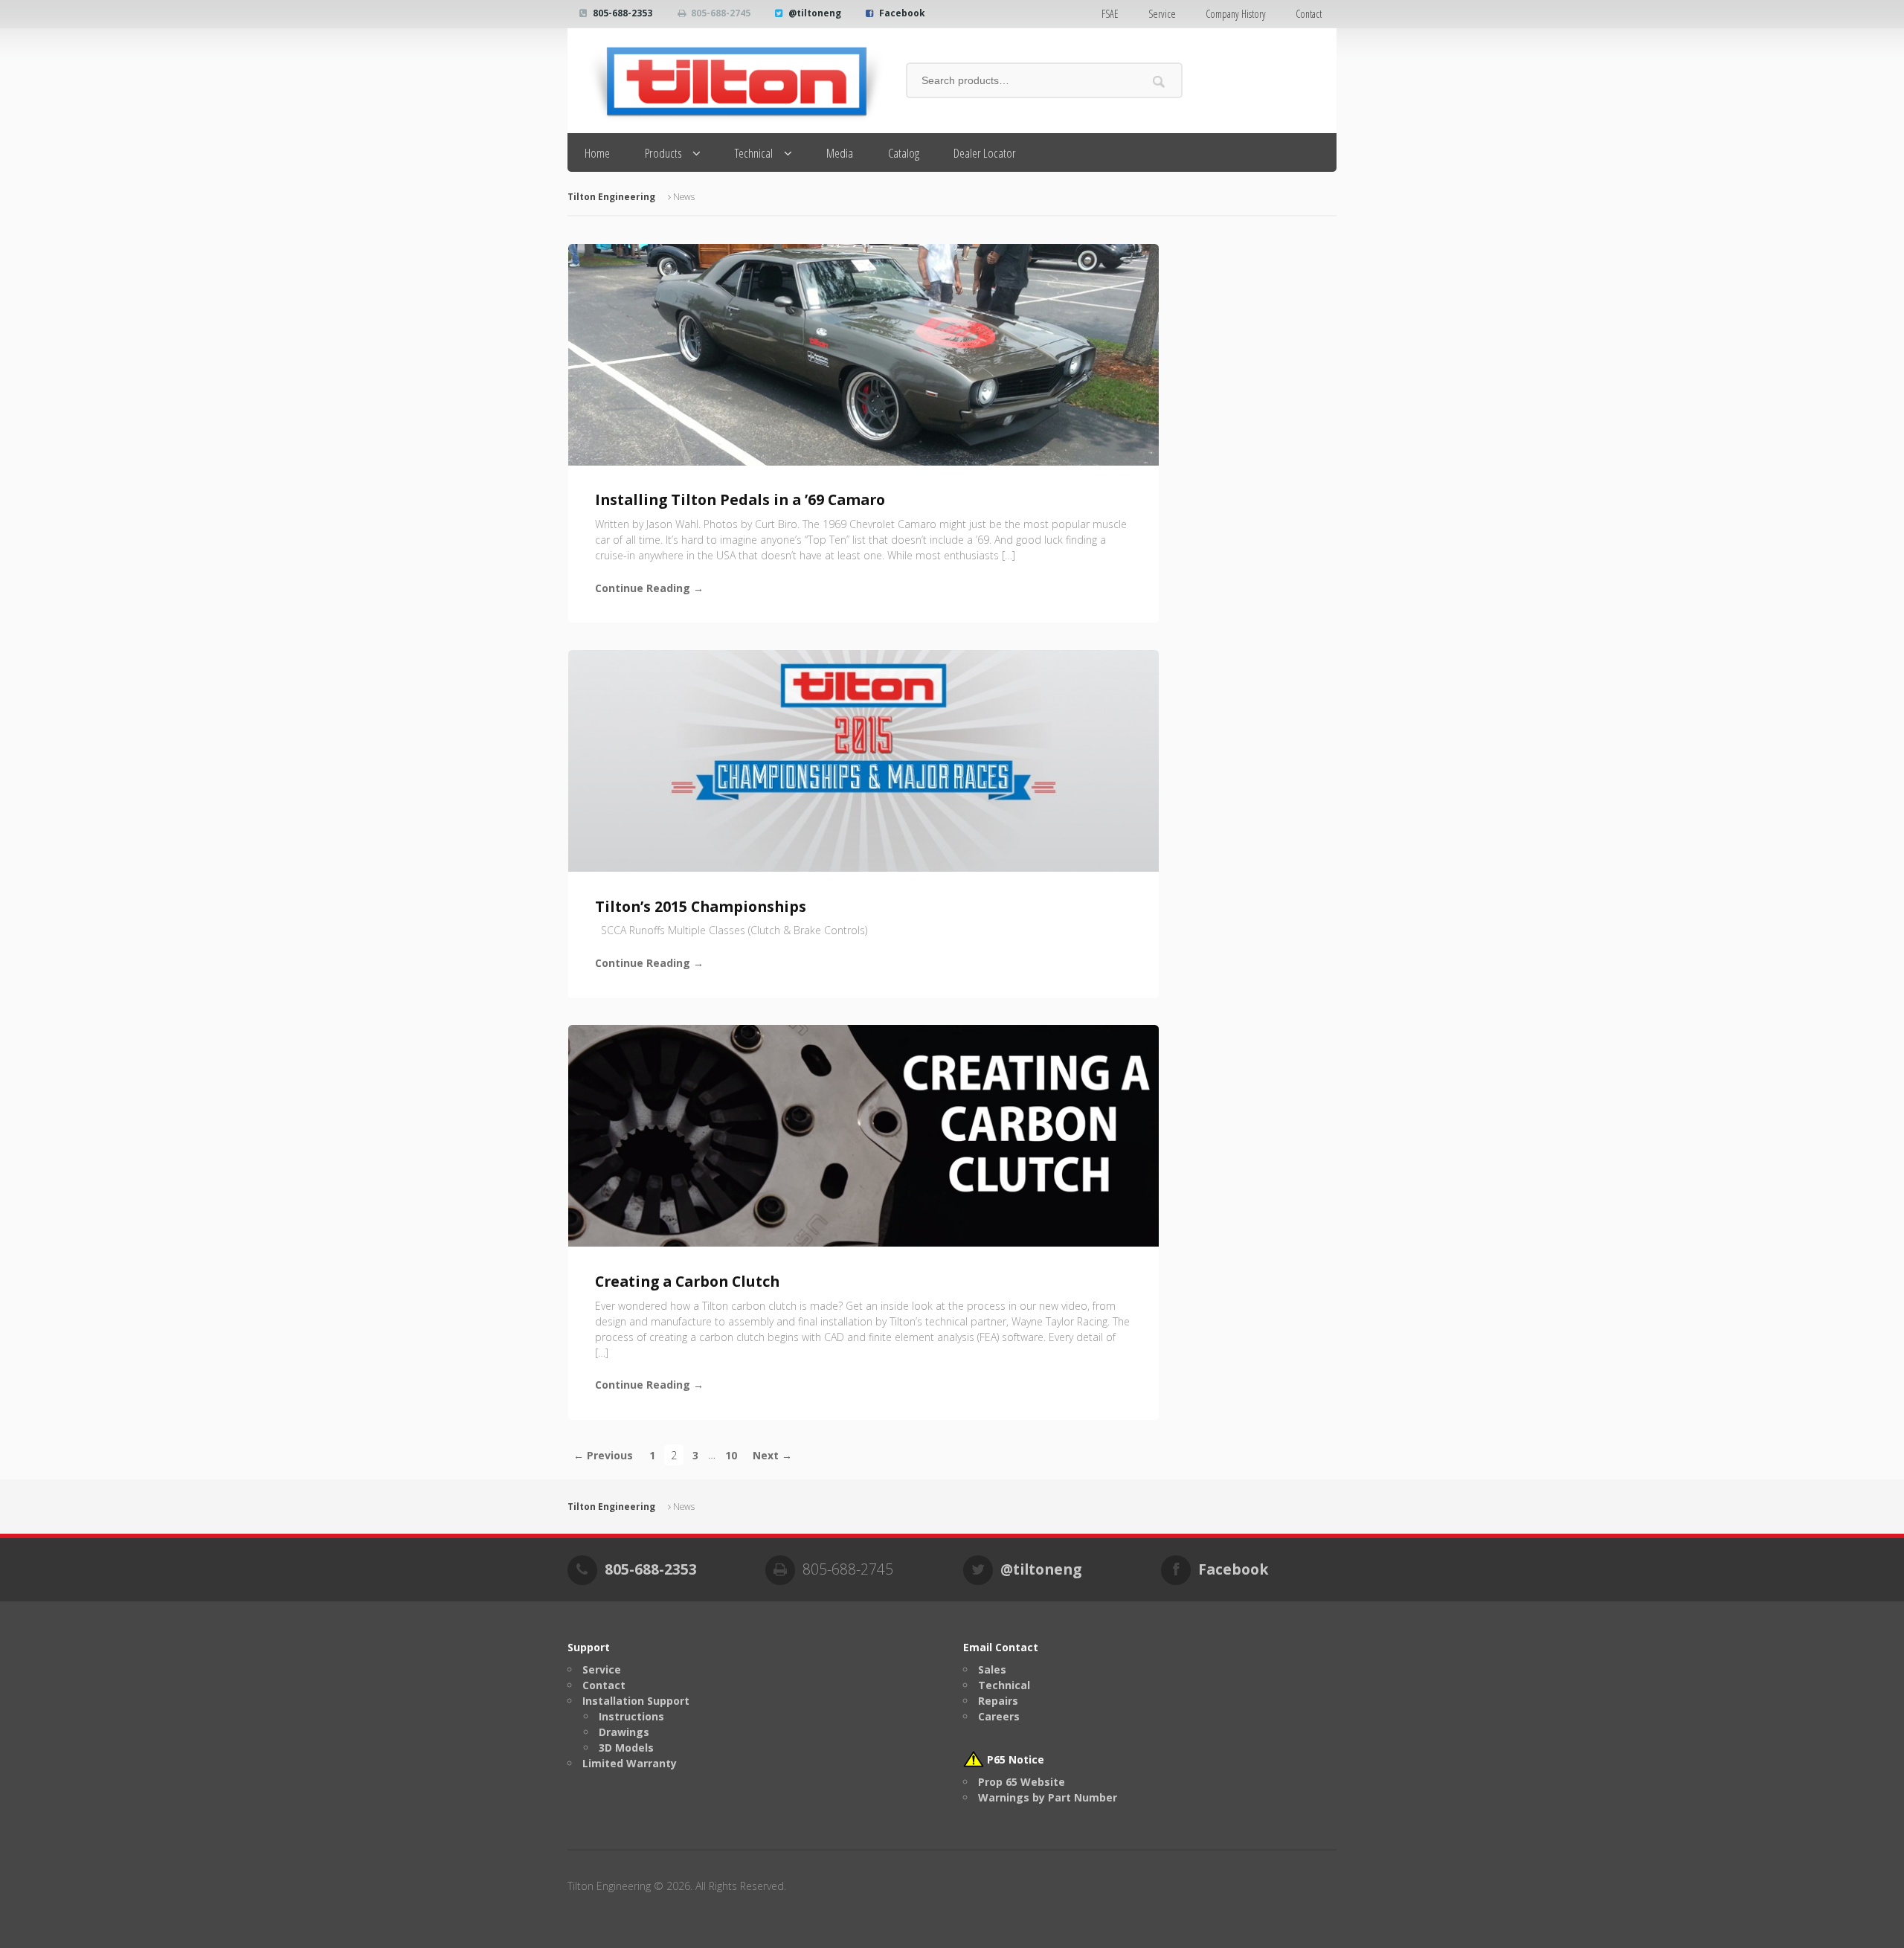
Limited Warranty (630, 1763)
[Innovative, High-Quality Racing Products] (726, 81)
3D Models (626, 1748)
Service (1162, 14)
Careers (999, 1716)
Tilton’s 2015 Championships (701, 906)
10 (731, 1454)
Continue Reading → (649, 588)
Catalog (904, 153)
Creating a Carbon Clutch (687, 1281)
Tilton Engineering (611, 197)
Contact (1309, 14)
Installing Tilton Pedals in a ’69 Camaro (740, 499)
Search (1159, 81)
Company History (1236, 14)
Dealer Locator (985, 153)
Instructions (631, 1716)
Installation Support (636, 1701)
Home (597, 153)
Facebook (902, 13)
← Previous (603, 1454)
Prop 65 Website (1022, 1782)
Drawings (624, 1732)
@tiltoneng (815, 13)
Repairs (998, 1701)
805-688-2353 (623, 13)
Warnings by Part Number (1048, 1797)
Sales (992, 1669)
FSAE (1110, 14)
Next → (772, 1454)
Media (840, 153)
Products (663, 153)
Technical (754, 153)
